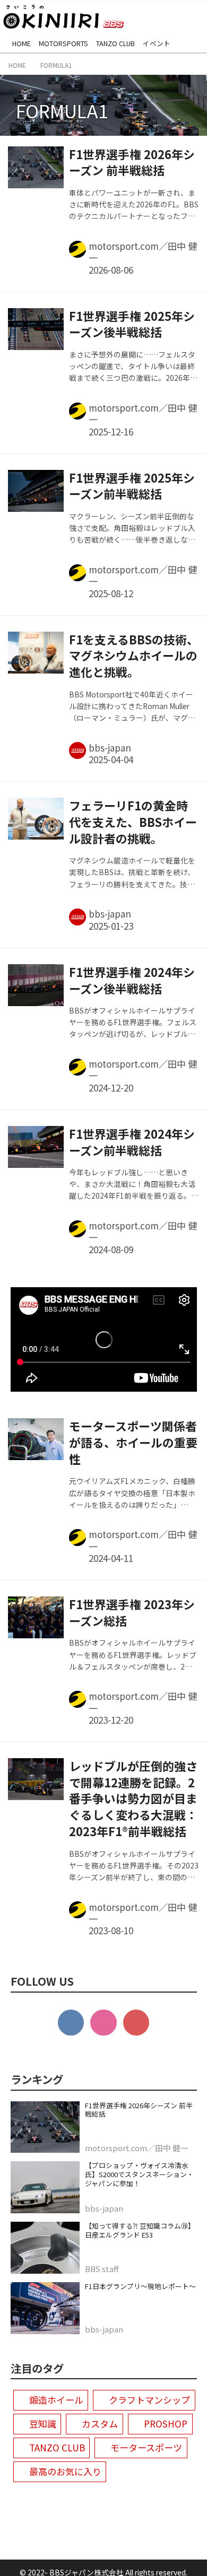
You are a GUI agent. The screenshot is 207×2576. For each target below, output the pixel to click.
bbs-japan (110, 748)
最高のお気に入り (65, 2471)
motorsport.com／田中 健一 (143, 252)
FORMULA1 (62, 110)
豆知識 (43, 2424)
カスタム (100, 2424)
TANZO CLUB (57, 2447)
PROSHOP (166, 2424)
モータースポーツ (146, 2447)
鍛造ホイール (56, 2400)
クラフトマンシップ (149, 2400)
